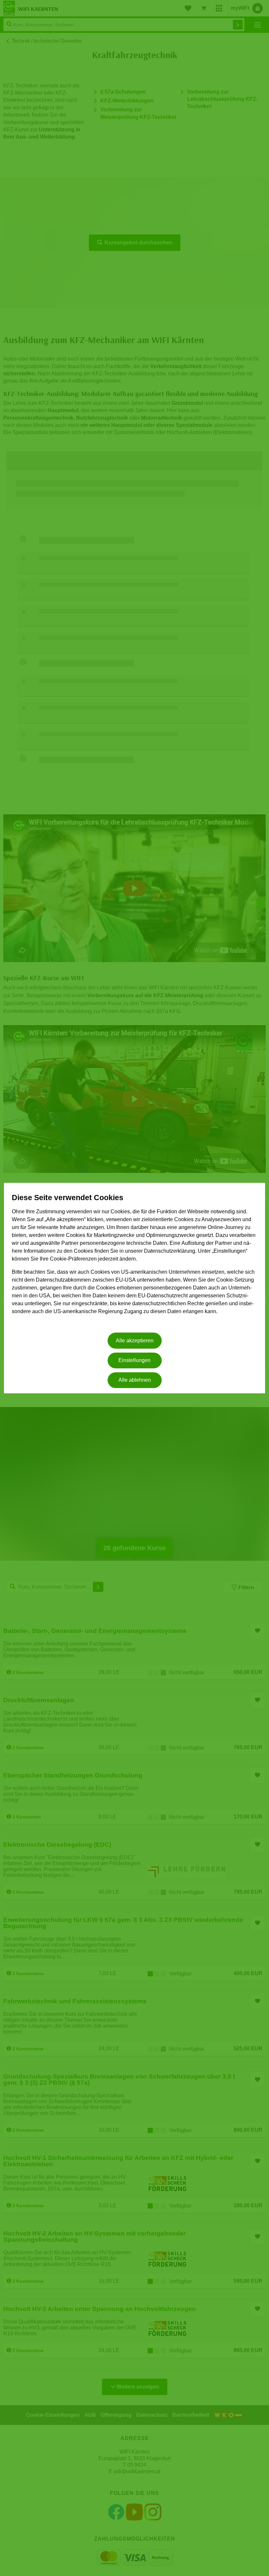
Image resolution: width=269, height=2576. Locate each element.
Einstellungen (134, 1360)
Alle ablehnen (135, 1380)
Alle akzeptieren (135, 1341)
